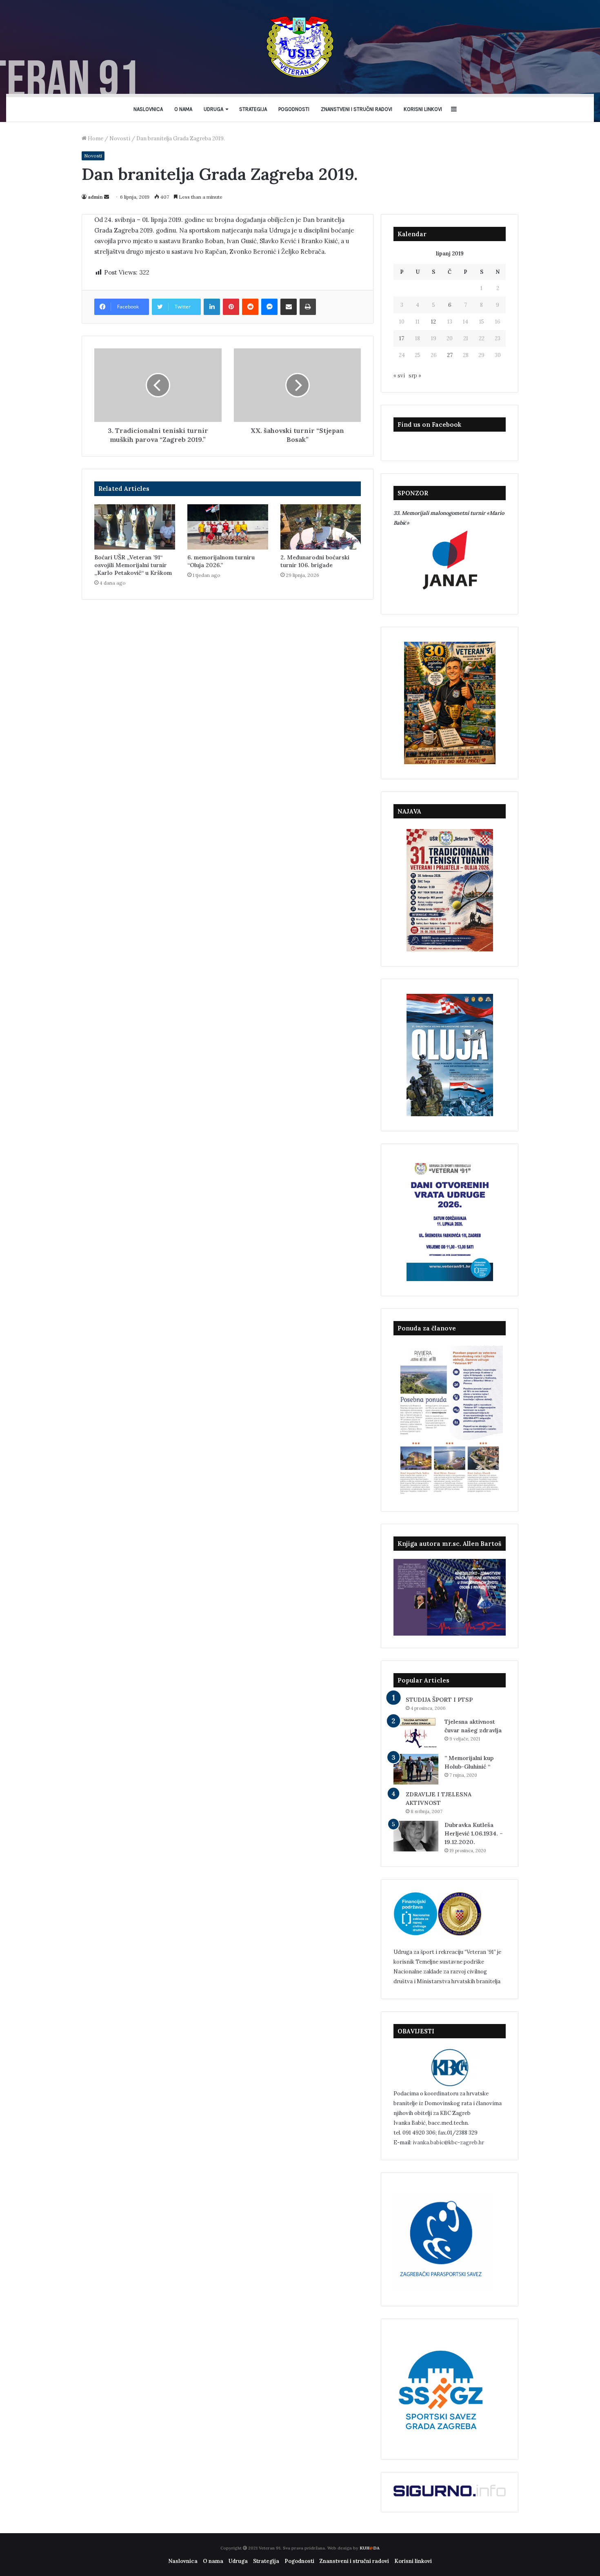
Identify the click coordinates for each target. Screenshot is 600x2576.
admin (95, 197)
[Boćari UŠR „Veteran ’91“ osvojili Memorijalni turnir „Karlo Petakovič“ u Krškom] (135, 527)
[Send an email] (107, 197)
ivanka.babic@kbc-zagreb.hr (448, 2143)
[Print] (308, 307)
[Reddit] (250, 307)
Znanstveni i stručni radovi (357, 109)
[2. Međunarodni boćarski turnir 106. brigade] (321, 527)
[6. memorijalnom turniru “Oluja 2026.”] (228, 527)
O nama (183, 109)
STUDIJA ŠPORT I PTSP (439, 1700)
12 (433, 322)
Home (95, 139)
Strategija (253, 109)
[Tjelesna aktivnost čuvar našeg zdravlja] (416, 1733)
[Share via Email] (289, 307)
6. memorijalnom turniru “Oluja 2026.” (221, 561)
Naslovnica (148, 109)
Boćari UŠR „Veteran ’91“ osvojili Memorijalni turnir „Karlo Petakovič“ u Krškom (133, 565)
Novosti (120, 139)
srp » (415, 376)
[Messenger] (269, 307)
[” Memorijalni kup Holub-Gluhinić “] (416, 1769)
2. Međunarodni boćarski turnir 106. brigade (315, 561)
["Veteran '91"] (300, 47)
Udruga (213, 109)
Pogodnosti (294, 109)
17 (402, 338)
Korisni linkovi (423, 109)
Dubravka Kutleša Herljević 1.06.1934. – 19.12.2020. (474, 1833)
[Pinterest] (231, 307)
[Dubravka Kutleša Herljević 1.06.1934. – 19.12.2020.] (416, 1836)
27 (450, 355)
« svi (399, 376)
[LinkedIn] (212, 307)
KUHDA (370, 2548)
